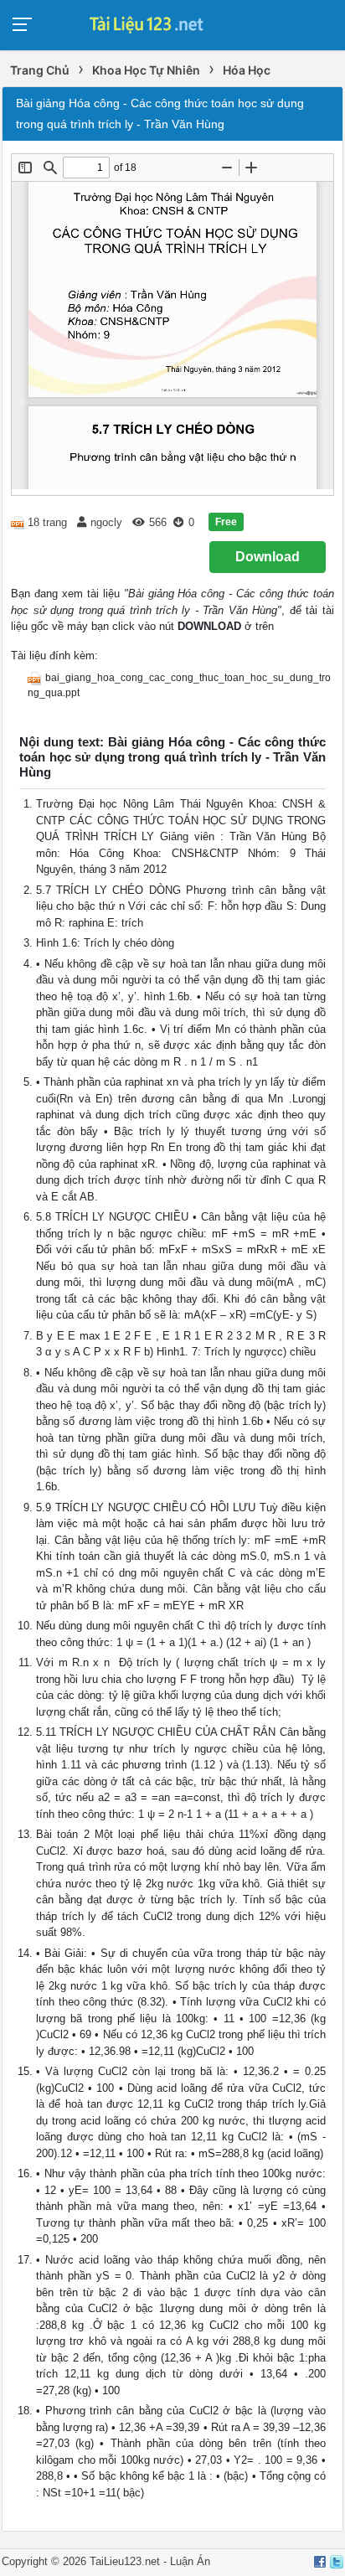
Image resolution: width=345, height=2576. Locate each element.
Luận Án (190, 2561)
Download (268, 557)
